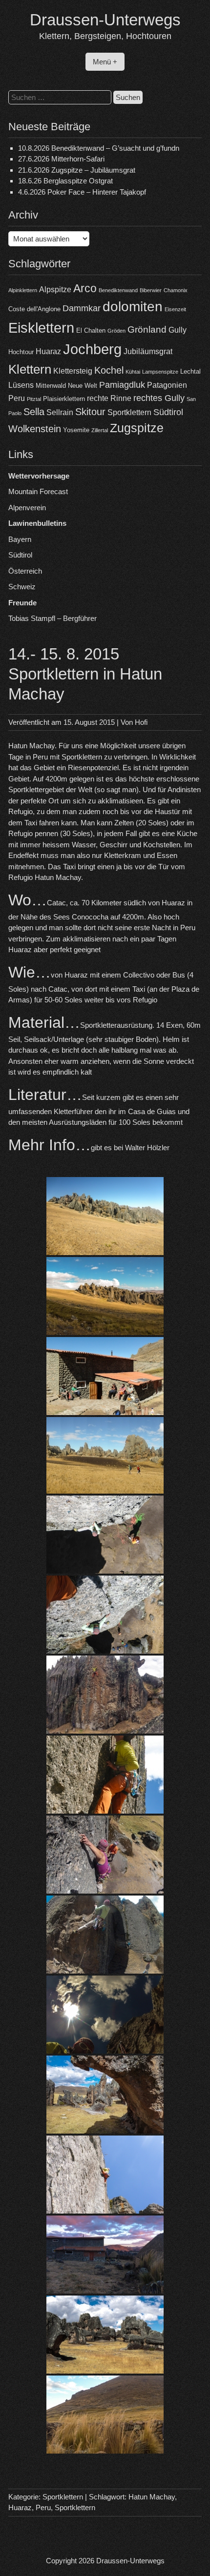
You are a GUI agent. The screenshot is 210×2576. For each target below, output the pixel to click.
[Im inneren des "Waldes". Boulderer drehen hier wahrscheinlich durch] (105, 2335)
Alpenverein (27, 508)
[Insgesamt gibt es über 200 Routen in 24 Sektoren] (105, 1455)
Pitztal (34, 399)
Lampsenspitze (160, 372)
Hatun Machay (152, 2497)
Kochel (109, 370)
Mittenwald (51, 386)
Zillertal (100, 430)
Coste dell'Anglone (34, 309)
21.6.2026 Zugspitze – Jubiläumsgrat (77, 170)
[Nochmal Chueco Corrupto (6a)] (105, 1615)
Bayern (20, 539)
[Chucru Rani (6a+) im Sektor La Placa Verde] (105, 1935)
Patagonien (167, 385)
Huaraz (48, 351)
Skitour (90, 412)
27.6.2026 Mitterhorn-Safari (61, 159)
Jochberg (92, 349)
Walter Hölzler (147, 1148)
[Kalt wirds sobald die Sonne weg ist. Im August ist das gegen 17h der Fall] (105, 2415)
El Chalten (91, 330)
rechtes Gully (159, 398)
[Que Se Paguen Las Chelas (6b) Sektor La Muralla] (105, 1695)
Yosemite (76, 430)
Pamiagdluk (122, 385)
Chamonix (176, 290)
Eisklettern (41, 328)
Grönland (147, 329)
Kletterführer (73, 1111)
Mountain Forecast (38, 491)
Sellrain (60, 412)
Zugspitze (137, 428)
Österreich (25, 571)
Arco (85, 288)
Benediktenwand (118, 290)
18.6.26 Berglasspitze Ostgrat (65, 181)
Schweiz (22, 587)
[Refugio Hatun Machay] (105, 2255)
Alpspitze (55, 290)
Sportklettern (129, 412)
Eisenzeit (175, 309)
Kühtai (133, 372)
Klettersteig (73, 371)
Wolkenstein (35, 429)
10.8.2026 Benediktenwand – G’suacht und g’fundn (99, 148)
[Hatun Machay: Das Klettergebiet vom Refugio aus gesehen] (105, 1296)
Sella (34, 412)
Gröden (116, 331)
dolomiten (133, 307)
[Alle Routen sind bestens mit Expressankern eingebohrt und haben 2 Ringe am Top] (105, 2015)
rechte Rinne (109, 398)
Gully (178, 330)
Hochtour (21, 352)
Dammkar (82, 308)
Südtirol (168, 412)
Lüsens (21, 385)
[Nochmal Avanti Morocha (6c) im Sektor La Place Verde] (105, 1855)
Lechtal (190, 371)
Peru (17, 398)
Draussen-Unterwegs (105, 20)
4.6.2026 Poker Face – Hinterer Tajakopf (82, 192)
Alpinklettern (23, 290)
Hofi (141, 722)
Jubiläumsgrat (148, 351)
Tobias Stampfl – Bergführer (52, 618)
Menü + (105, 62)
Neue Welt (83, 386)
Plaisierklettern (64, 399)
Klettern (30, 369)
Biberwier (151, 290)
